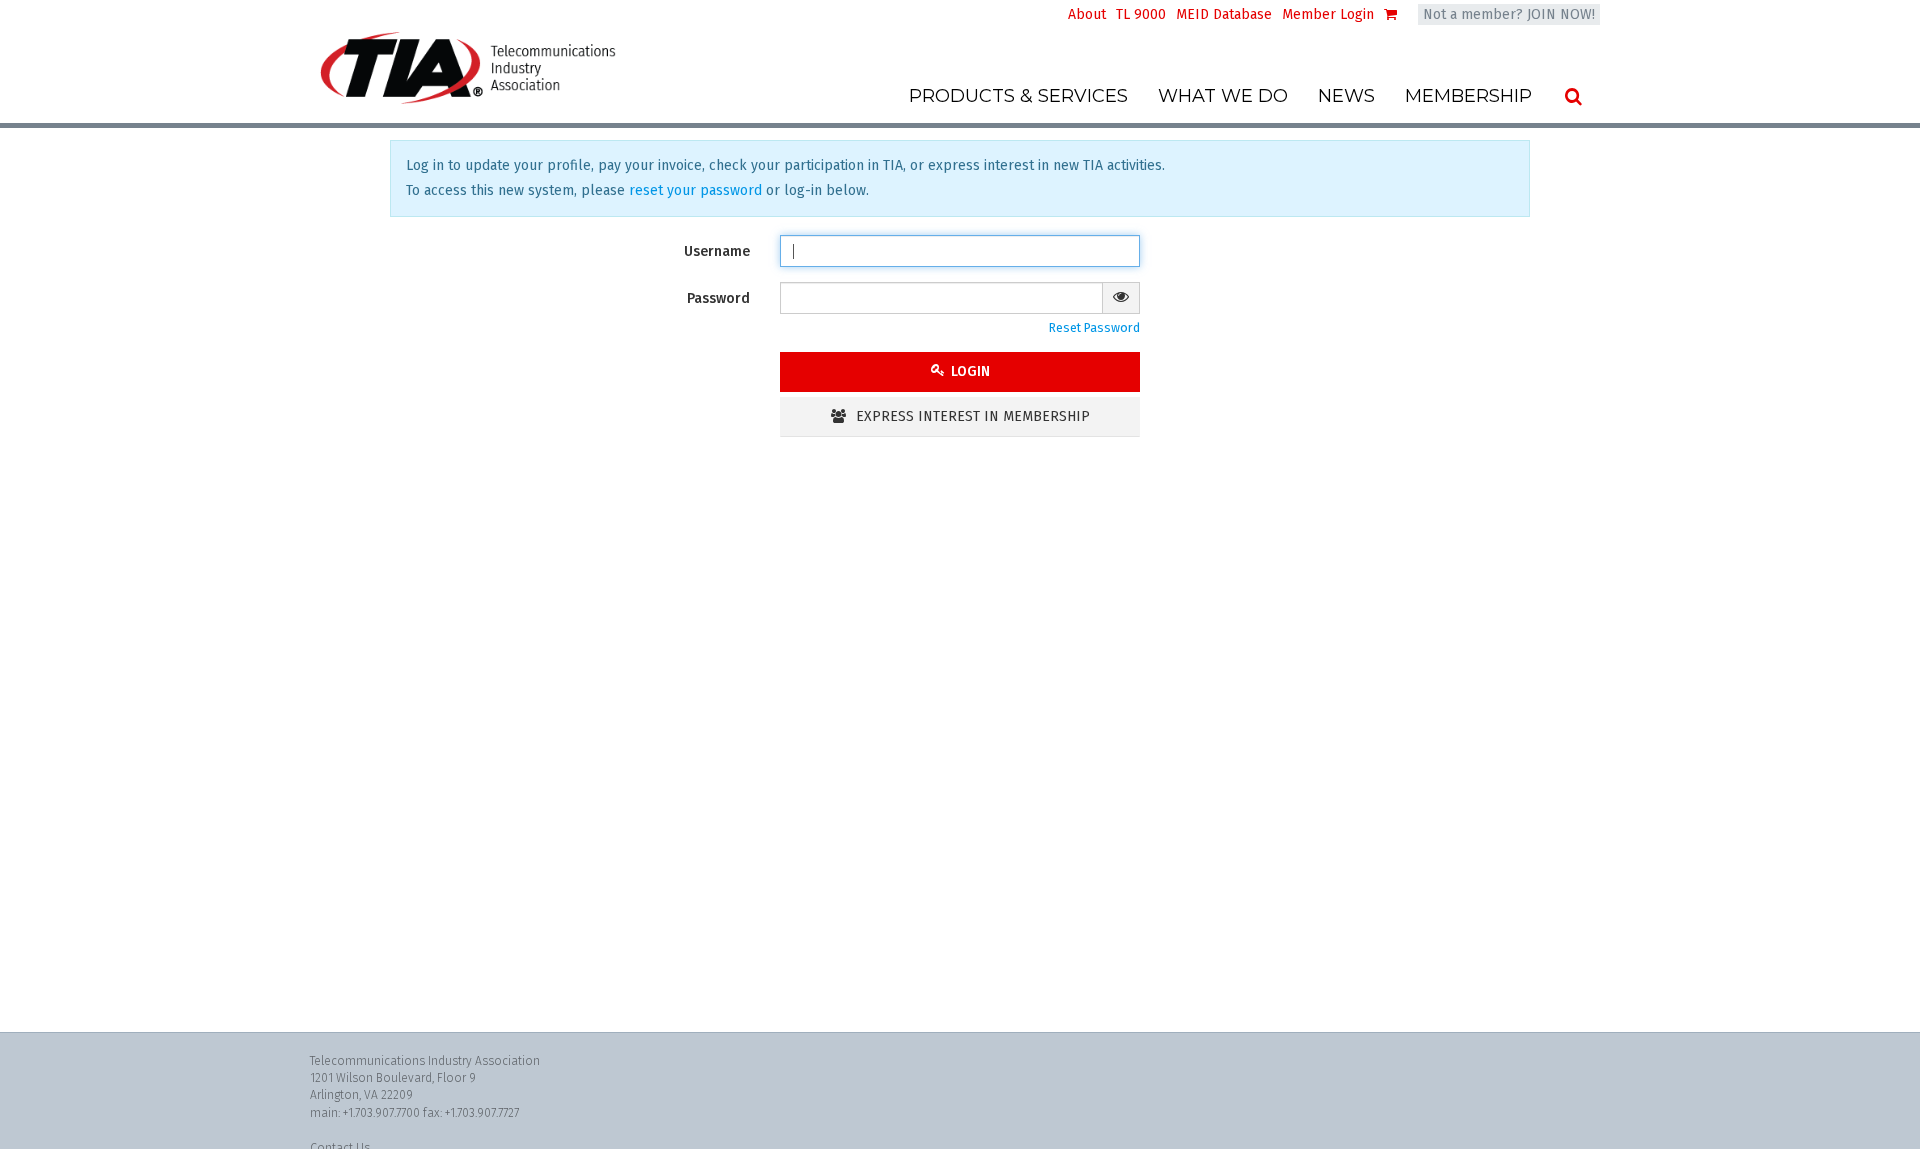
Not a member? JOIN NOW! (1509, 14)
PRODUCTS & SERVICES (1018, 96)
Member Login (1328, 14)
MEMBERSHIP (1468, 96)
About (1087, 14)
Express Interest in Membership (971, 416)
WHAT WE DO (1223, 96)
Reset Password (1094, 327)
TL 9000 (1141, 14)
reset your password (695, 190)
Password (718, 298)
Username (717, 251)
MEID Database (1224, 14)
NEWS (1346, 96)
